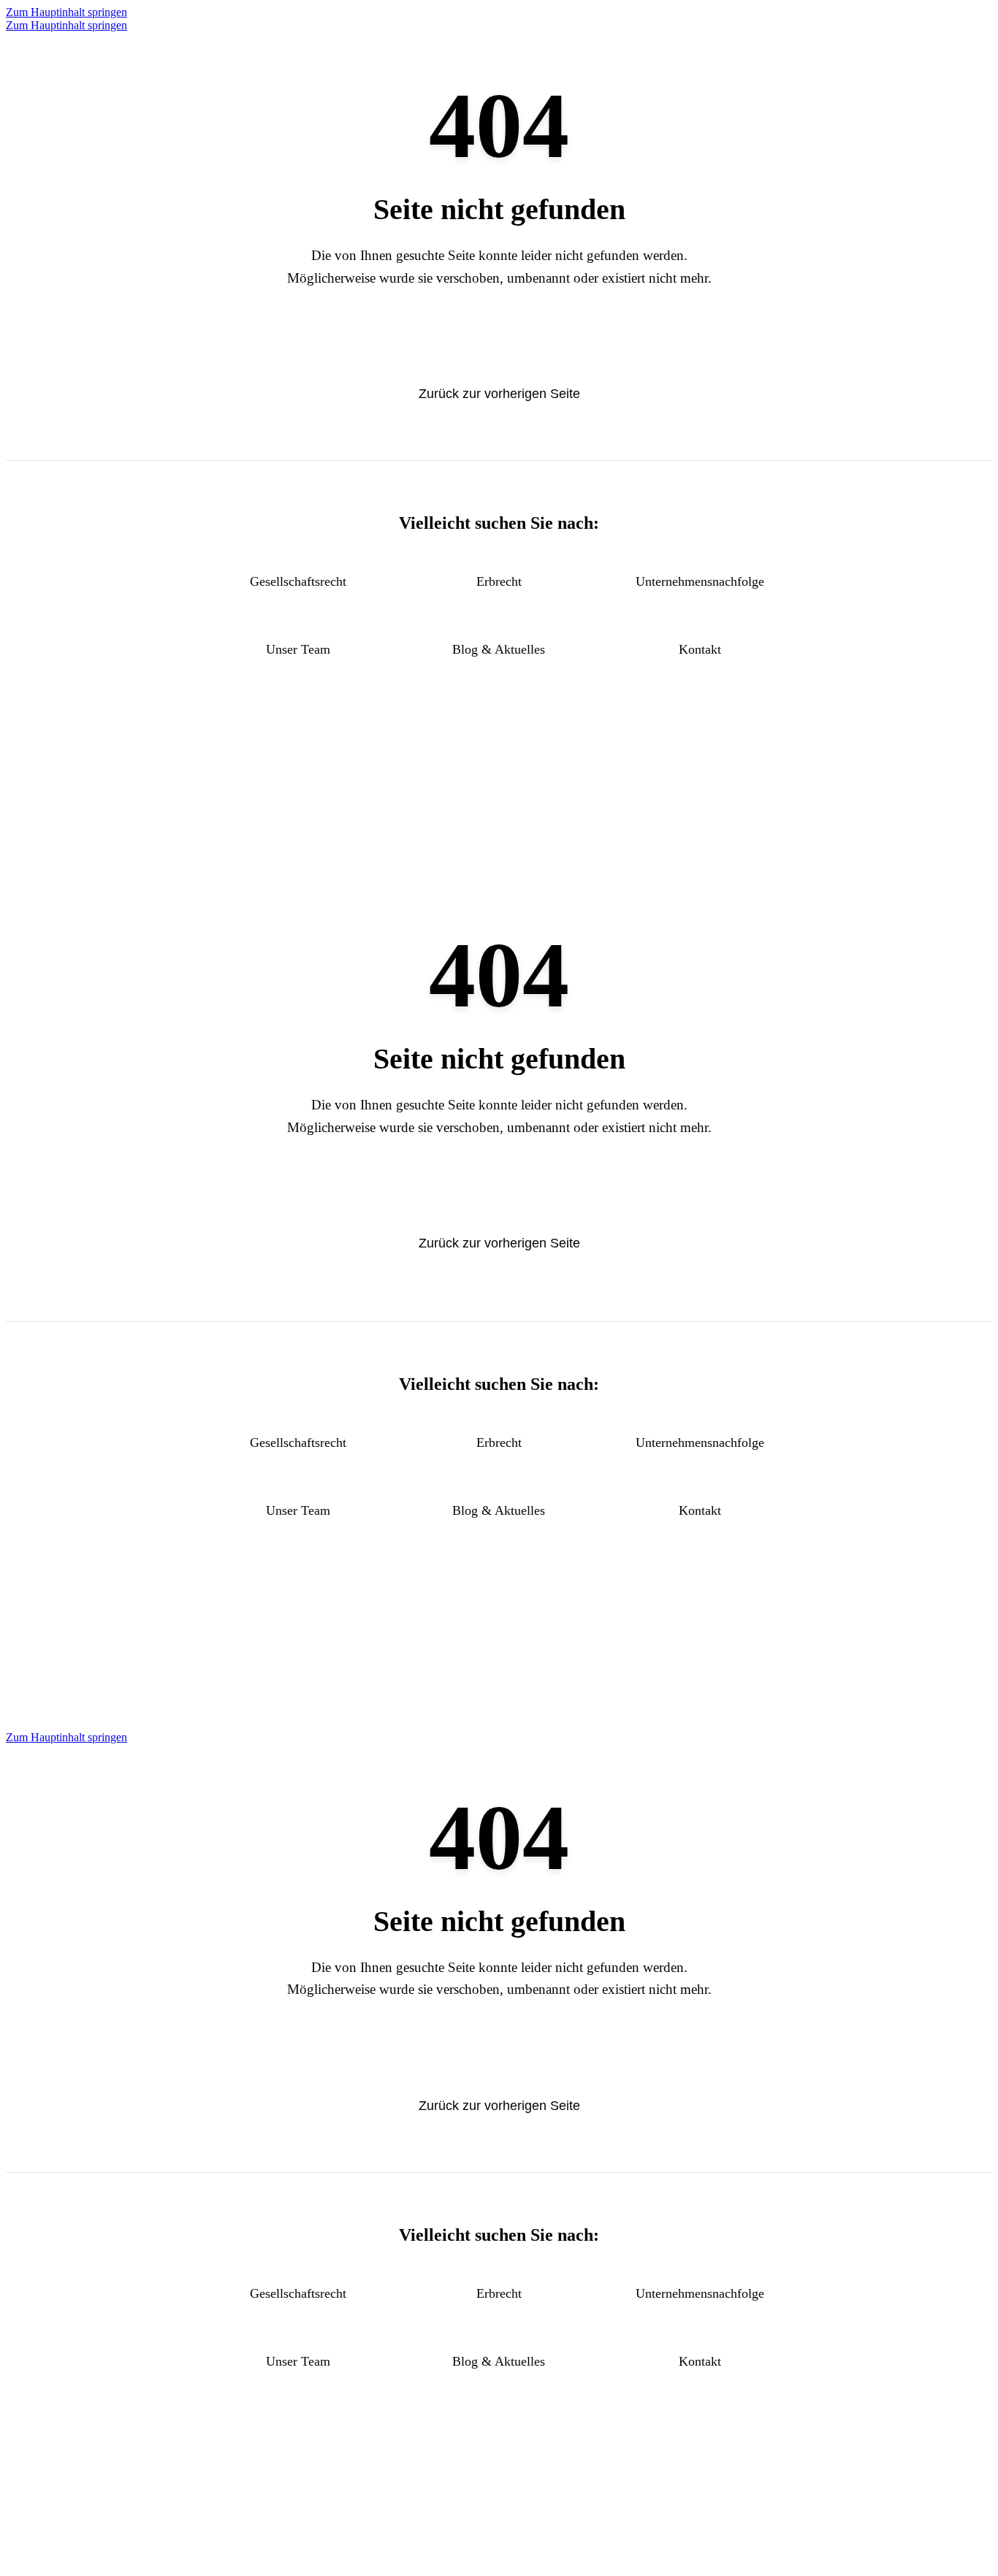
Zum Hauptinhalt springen (66, 12)
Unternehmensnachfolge (700, 581)
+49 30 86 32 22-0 (499, 809)
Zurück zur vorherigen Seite (499, 394)
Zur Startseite (499, 343)
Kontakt (700, 649)
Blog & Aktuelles (499, 649)
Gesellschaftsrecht (298, 581)
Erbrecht (499, 581)
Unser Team (298, 649)
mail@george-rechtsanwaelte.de (499, 834)
